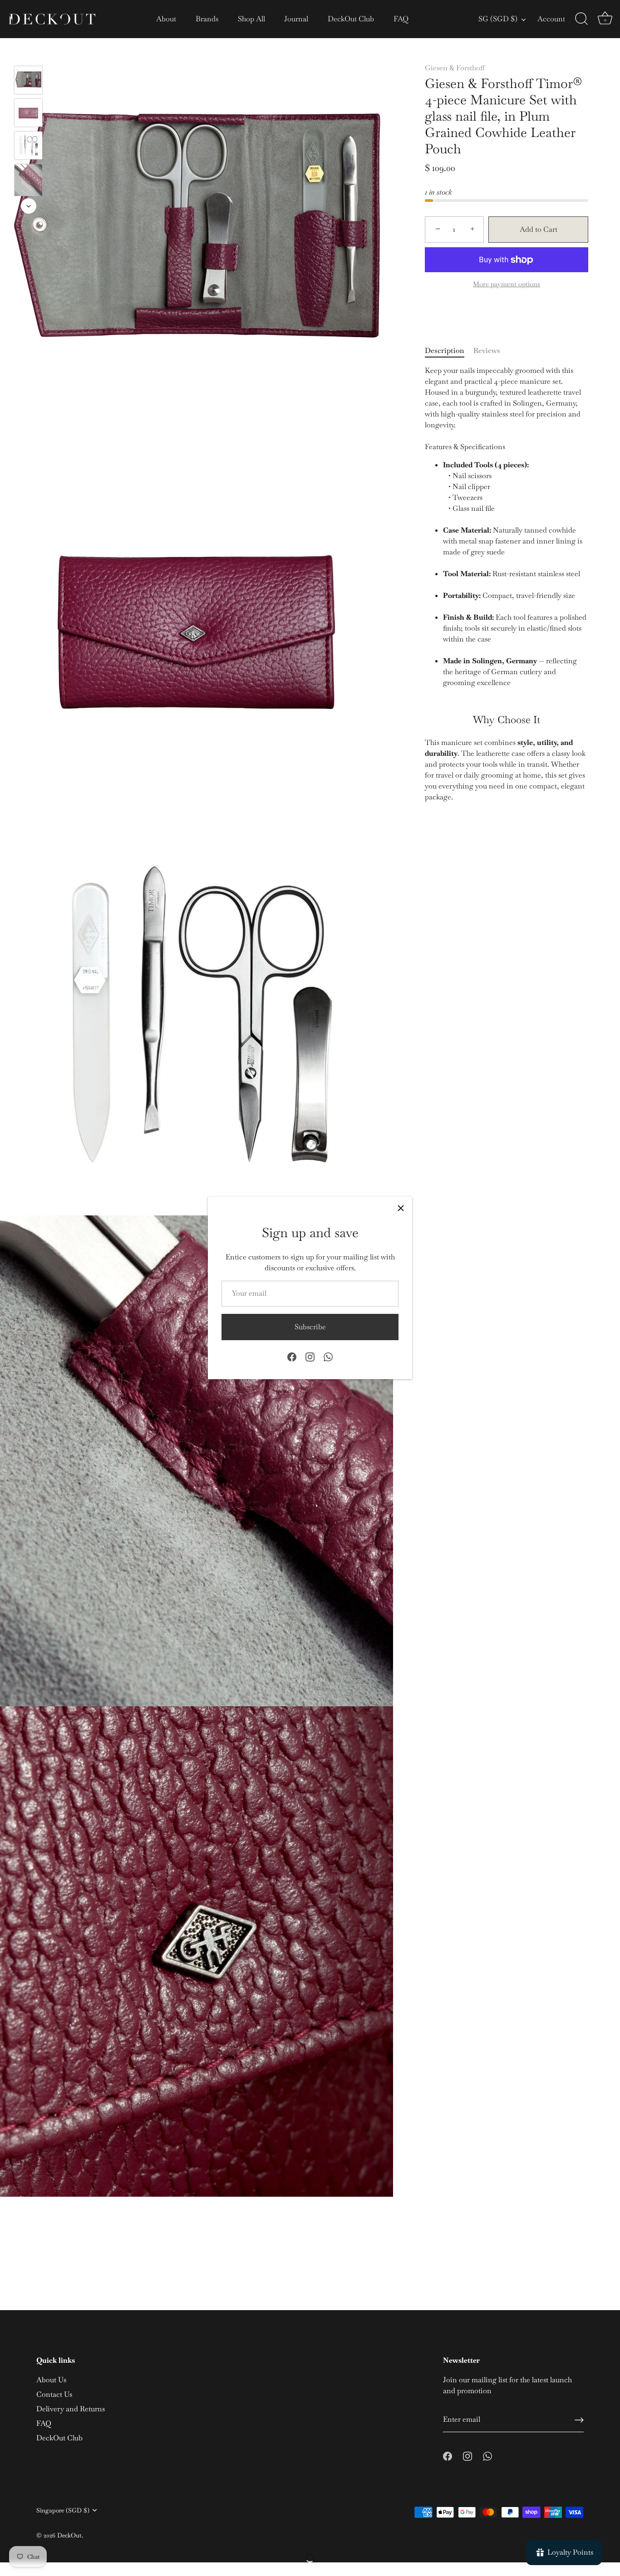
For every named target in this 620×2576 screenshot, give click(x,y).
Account (551, 19)
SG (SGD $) (498, 19)
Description (445, 350)
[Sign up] (579, 2420)
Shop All (251, 19)
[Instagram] (310, 1356)
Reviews (487, 350)
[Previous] (29, 53)
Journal (296, 19)
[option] (28, 82)
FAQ (401, 19)
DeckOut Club (351, 19)
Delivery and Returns (71, 2409)
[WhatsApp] (328, 1356)
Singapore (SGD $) (63, 2510)
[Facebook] (292, 1356)
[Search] (581, 19)
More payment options (507, 284)
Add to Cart (539, 229)
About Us (51, 2380)
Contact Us (54, 2394)
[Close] (401, 1208)
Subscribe (310, 1327)
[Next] (29, 206)
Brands (207, 19)
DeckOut (69, 2535)
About (166, 19)
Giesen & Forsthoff (455, 68)
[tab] (449, 351)
